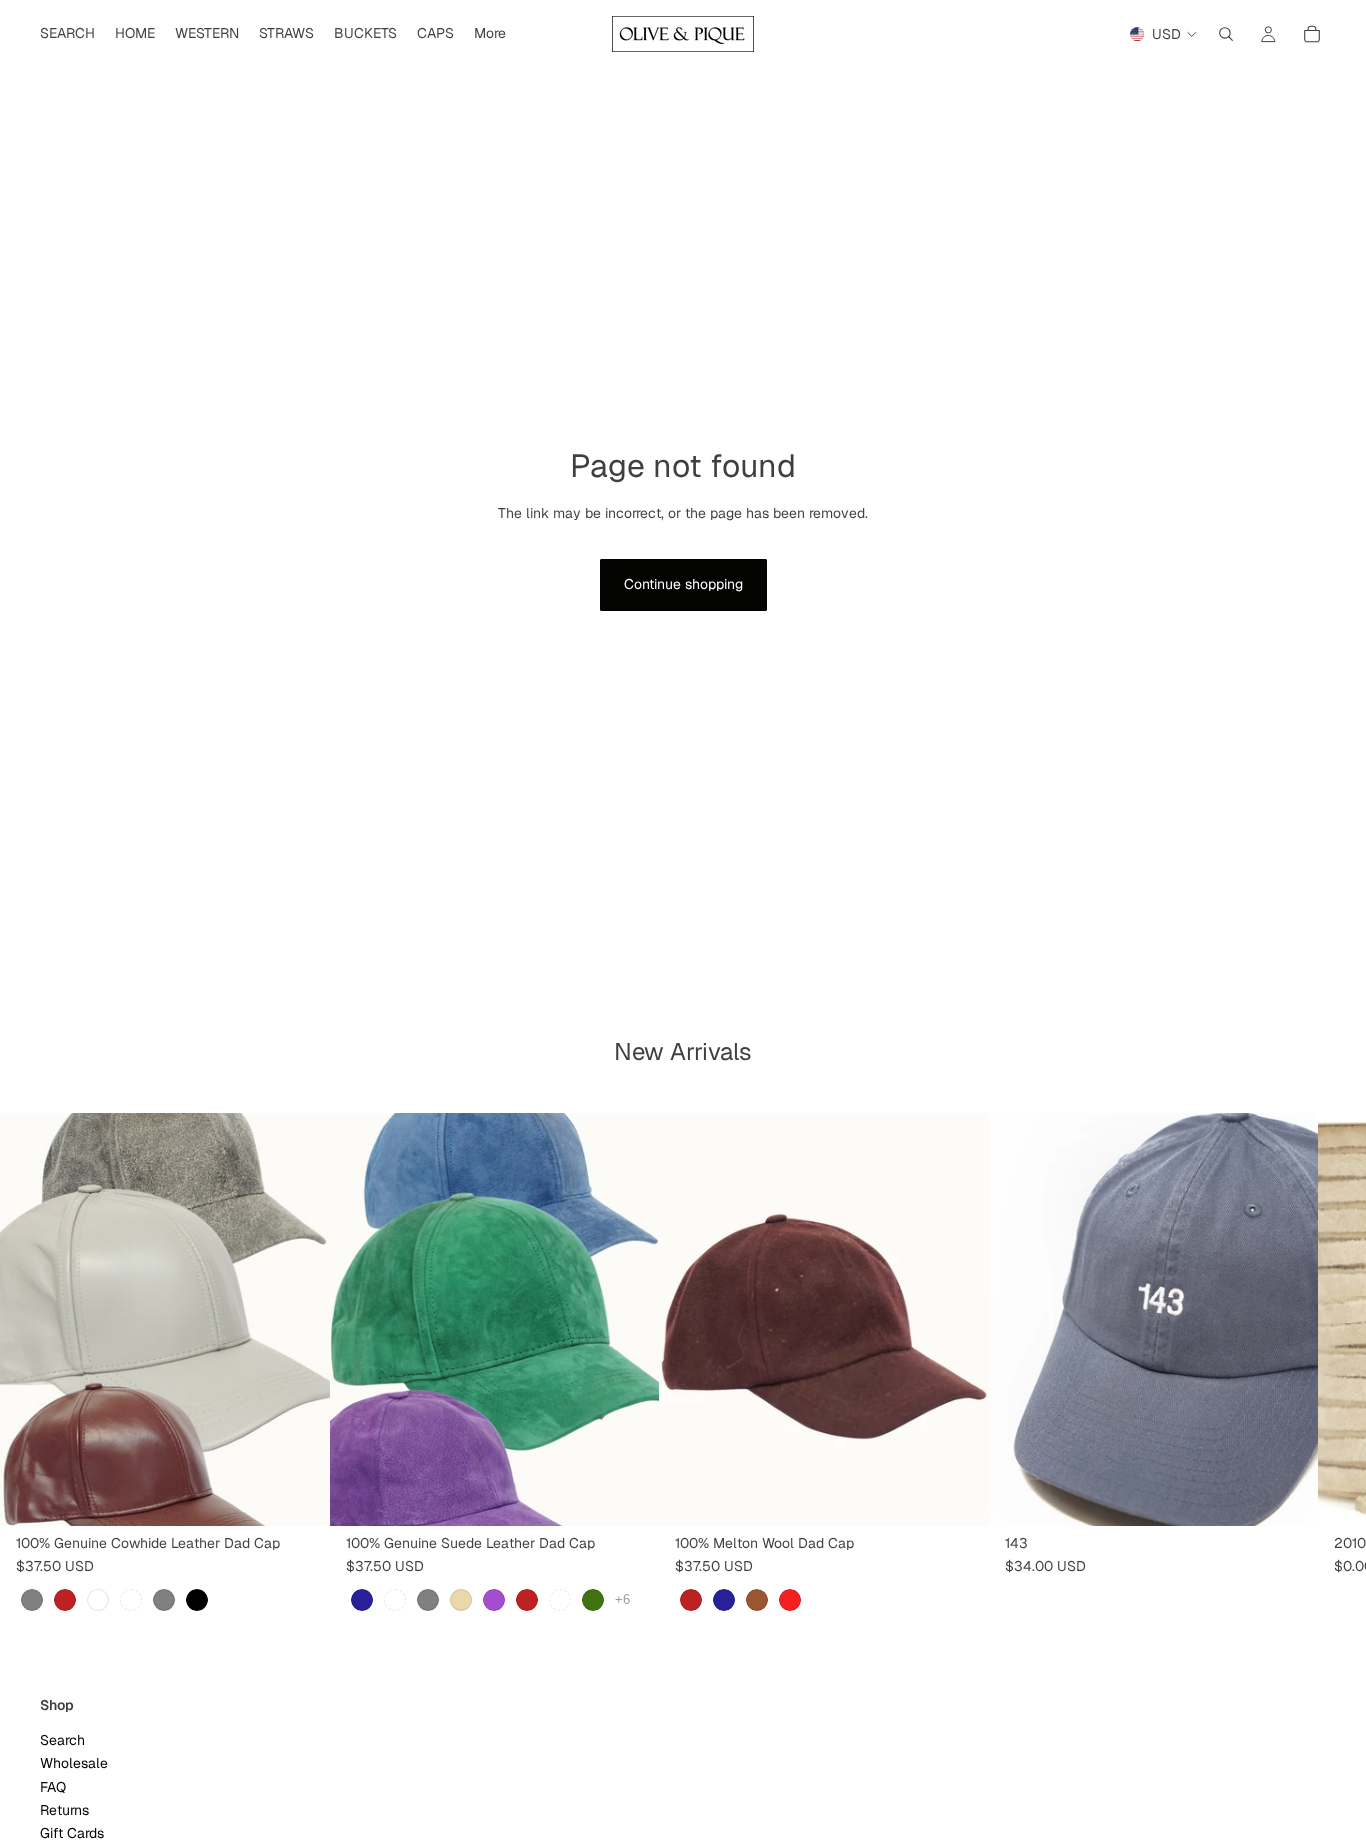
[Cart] (1312, 34)
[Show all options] (622, 1600)
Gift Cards (72, 1834)
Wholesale (74, 1764)
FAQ (53, 1787)
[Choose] (299, 1495)
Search (62, 1740)
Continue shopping (683, 584)
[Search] (1226, 34)
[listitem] (490, 34)
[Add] (1287, 1495)
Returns (64, 1810)
